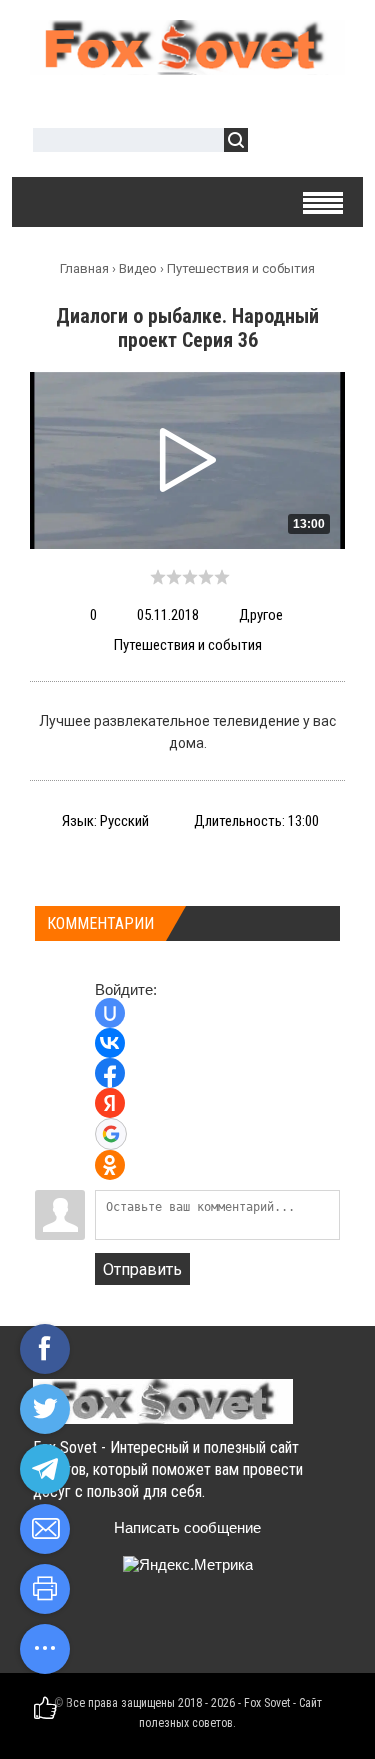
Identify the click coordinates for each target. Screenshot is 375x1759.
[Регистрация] (321, 142)
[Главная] (187, 67)
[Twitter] (89, 1631)
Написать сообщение (187, 1527)
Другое (261, 615)
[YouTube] (167, 1631)
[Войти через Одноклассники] (110, 1165)
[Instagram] (206, 1631)
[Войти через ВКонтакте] (110, 1043)
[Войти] (274, 142)
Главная (84, 268)
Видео (138, 268)
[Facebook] (128, 1631)
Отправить (142, 1269)
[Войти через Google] (111, 1134)
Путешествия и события (241, 268)
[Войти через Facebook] (110, 1073)
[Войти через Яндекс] (110, 1103)
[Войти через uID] (110, 1013)
